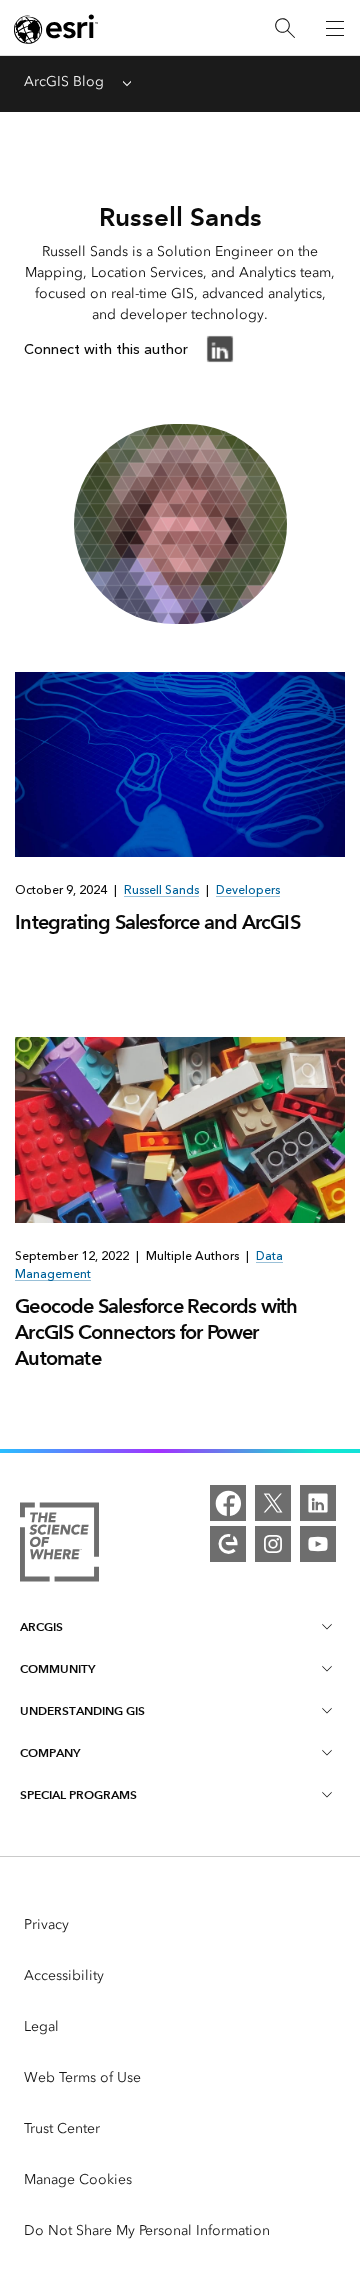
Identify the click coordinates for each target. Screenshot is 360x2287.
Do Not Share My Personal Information (147, 2230)
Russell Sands (161, 890)
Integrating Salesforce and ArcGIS (157, 922)
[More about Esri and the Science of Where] (59, 1545)
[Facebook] (228, 1503)
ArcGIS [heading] (41, 1626)
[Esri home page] (56, 29)
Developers (248, 890)
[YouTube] (318, 1544)
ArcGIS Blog (64, 81)
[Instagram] (273, 1544)
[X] (273, 1503)
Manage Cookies (78, 2179)
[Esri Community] (228, 1544)
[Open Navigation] (335, 28)
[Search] (285, 28)
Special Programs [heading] (78, 1794)
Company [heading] (50, 1752)
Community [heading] (57, 1668)
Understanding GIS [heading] (82, 1710)
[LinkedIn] (318, 1503)
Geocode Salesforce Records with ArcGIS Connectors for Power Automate (156, 1332)
